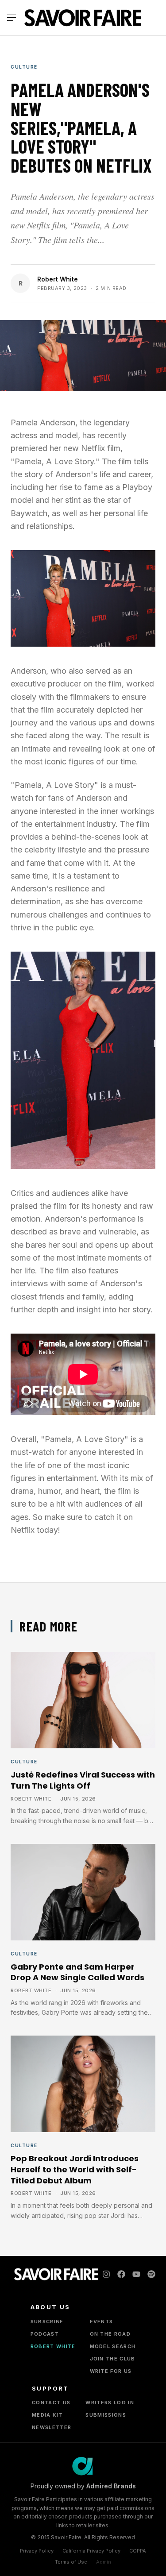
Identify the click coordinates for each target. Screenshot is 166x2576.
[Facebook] (121, 2274)
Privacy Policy (37, 2551)
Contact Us (51, 2402)
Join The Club (113, 2359)
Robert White (58, 279)
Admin (104, 2562)
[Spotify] (151, 2274)
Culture (24, 67)
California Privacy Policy (91, 2551)
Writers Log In (110, 2402)
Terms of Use (71, 2562)
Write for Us (111, 2371)
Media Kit (47, 2415)
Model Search (113, 2346)
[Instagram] (106, 2274)
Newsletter (52, 2427)
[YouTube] (136, 2274)
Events (102, 2321)
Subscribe (47, 2321)
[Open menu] (13, 18)
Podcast (45, 2334)
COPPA (138, 2551)
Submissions (106, 2415)
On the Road (110, 2334)
